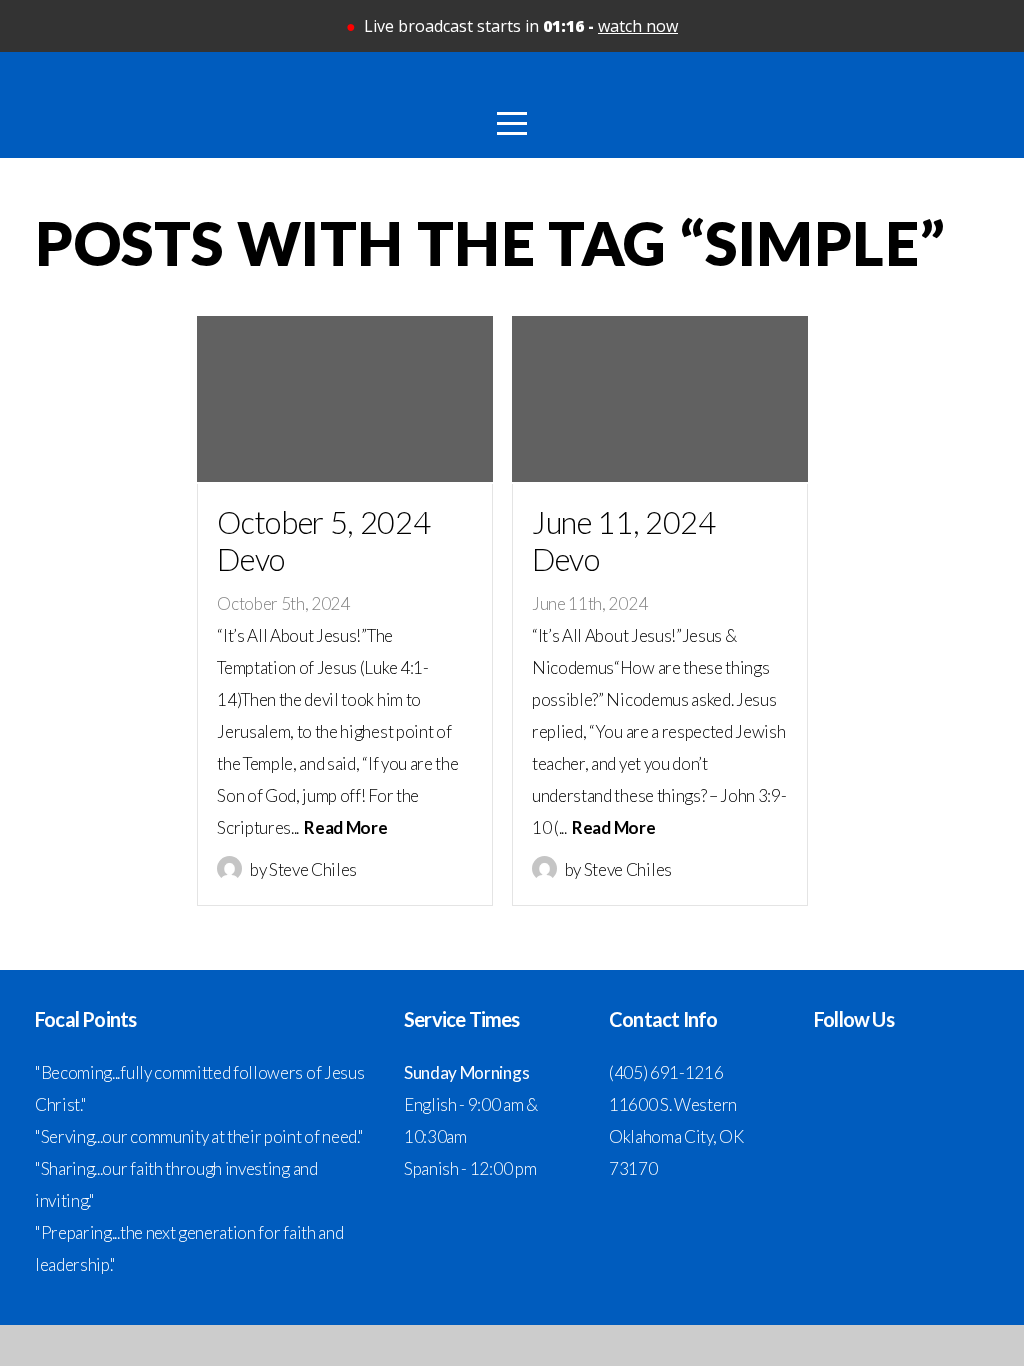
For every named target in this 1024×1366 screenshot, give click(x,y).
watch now (638, 26)
